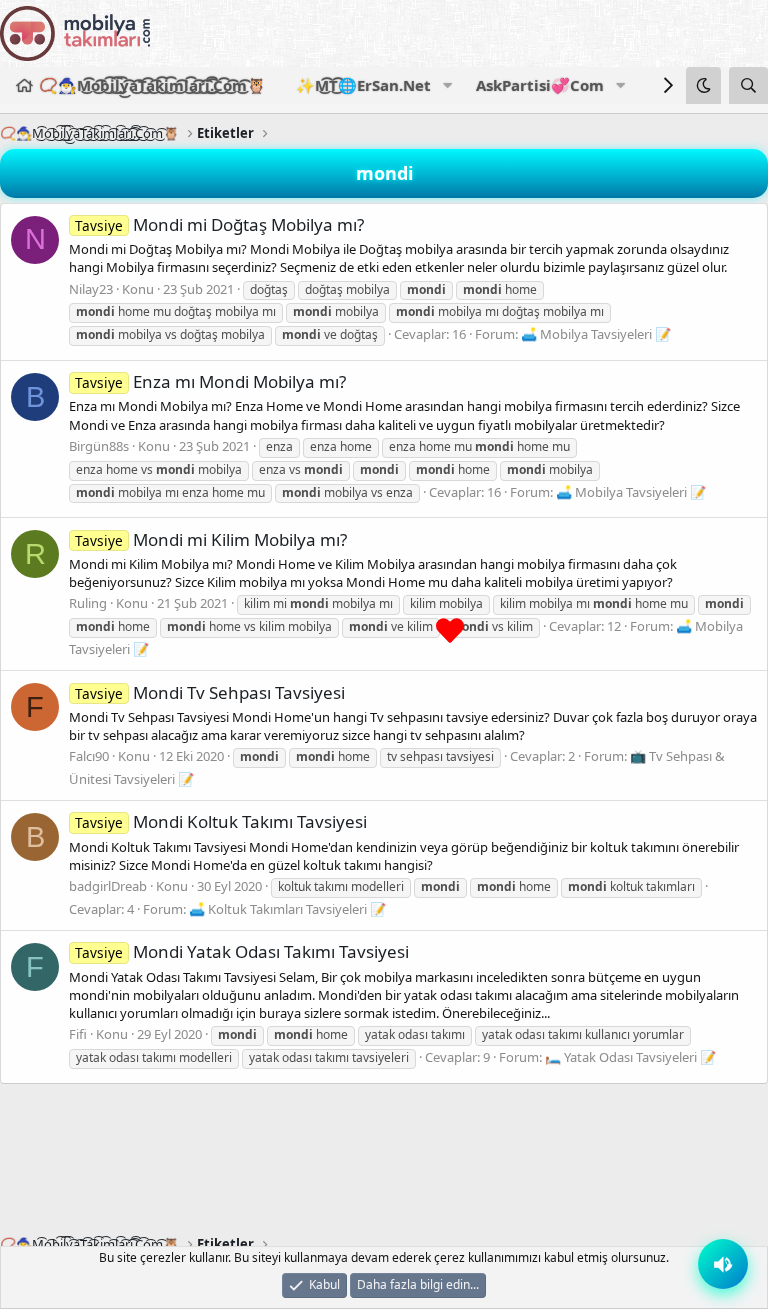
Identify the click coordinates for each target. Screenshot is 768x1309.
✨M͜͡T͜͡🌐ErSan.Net (363, 85)
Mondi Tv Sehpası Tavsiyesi (210, 692)
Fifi (78, 1034)
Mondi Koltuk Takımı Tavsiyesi (221, 821)
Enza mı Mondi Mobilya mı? (210, 381)
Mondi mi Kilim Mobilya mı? (211, 539)
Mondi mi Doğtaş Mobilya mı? (219, 224)
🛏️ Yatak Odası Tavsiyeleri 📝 (630, 1057)
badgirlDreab (108, 886)
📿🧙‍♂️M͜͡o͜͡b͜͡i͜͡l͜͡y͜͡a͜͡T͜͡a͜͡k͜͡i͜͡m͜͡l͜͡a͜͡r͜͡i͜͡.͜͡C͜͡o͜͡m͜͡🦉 (152, 85)
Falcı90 (89, 756)
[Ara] (748, 85)
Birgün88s (99, 446)
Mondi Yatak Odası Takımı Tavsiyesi (242, 951)
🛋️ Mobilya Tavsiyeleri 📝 (596, 334)
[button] (447, 85)
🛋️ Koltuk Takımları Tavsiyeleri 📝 (287, 909)
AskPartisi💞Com (540, 85)
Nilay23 (91, 289)
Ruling (88, 603)
